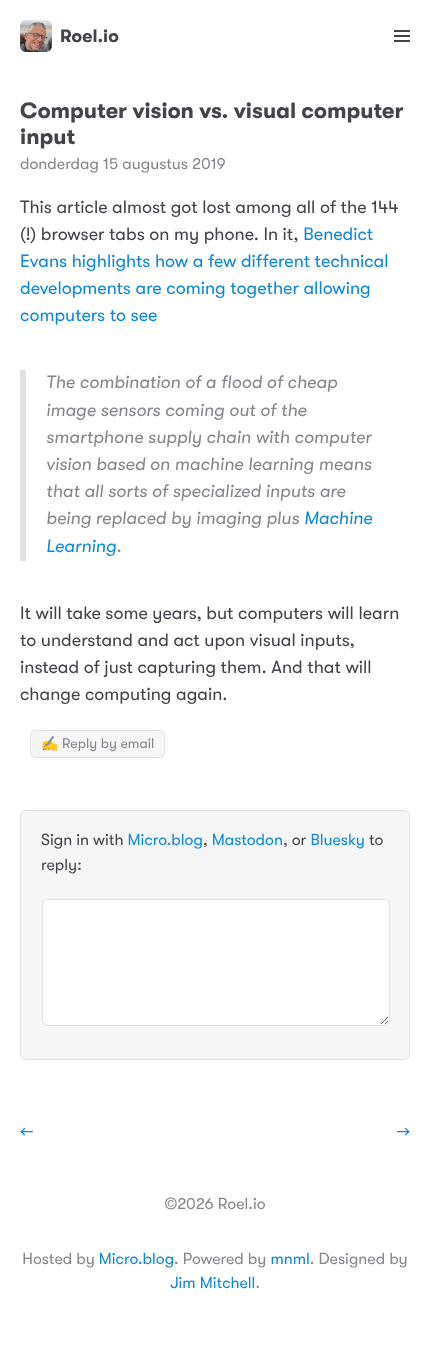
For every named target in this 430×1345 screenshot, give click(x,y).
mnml (289, 1259)
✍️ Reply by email (97, 744)
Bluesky (337, 840)
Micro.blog (165, 840)
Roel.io (89, 36)
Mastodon (247, 840)
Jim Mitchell (212, 1283)
